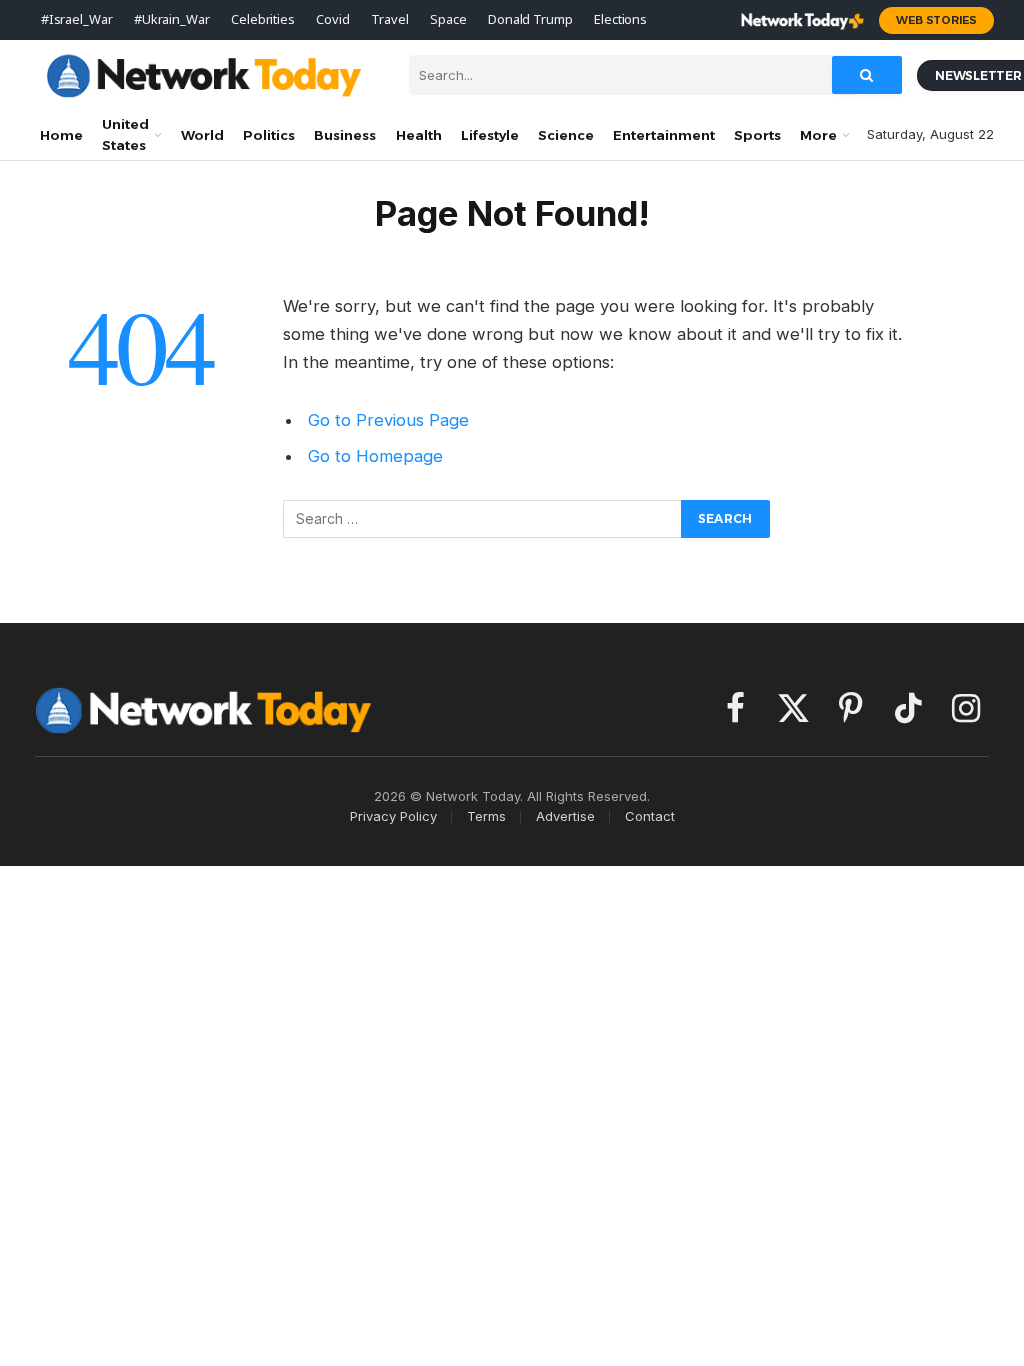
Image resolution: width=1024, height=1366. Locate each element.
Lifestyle (490, 135)
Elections (620, 19)
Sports (757, 135)
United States (125, 134)
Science (566, 135)
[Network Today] (204, 75)
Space (448, 19)
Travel (389, 19)
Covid (332, 19)
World (202, 135)
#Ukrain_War (172, 19)
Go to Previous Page (388, 420)
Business (345, 135)
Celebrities (263, 19)
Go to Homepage (375, 456)
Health (419, 135)
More (818, 135)
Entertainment (664, 135)
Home (61, 135)
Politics (269, 135)
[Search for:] (483, 519)
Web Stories (936, 20)
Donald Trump (530, 19)
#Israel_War (77, 19)
